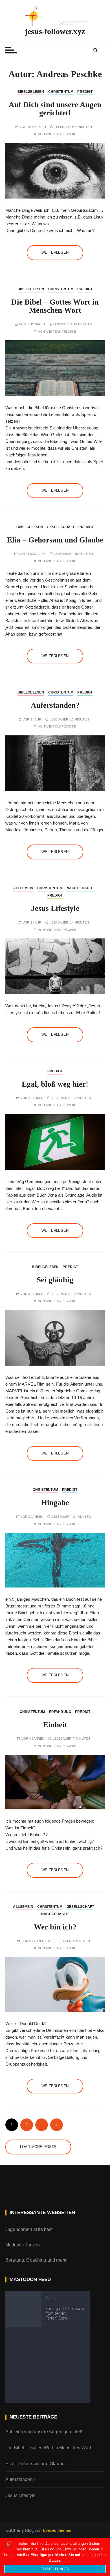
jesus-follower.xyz (55, 31)
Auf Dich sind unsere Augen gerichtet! (55, 109)
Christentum (61, 92)
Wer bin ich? (55, 1927)
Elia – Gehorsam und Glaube (55, 540)
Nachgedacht (80, 888)
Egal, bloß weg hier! (55, 1084)
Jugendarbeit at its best (29, 2229)
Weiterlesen (55, 252)
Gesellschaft (61, 527)
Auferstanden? (55, 705)
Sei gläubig (55, 1280)
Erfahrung (60, 1712)
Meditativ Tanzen (23, 2245)
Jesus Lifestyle (55, 908)
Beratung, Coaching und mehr (36, 2260)
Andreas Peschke (61, 134)
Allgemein (23, 888)
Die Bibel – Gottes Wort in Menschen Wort (55, 306)
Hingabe (55, 1503)
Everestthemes (57, 2530)
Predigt (85, 92)
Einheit (55, 1725)
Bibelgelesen (31, 92)
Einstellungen (55, 2569)
